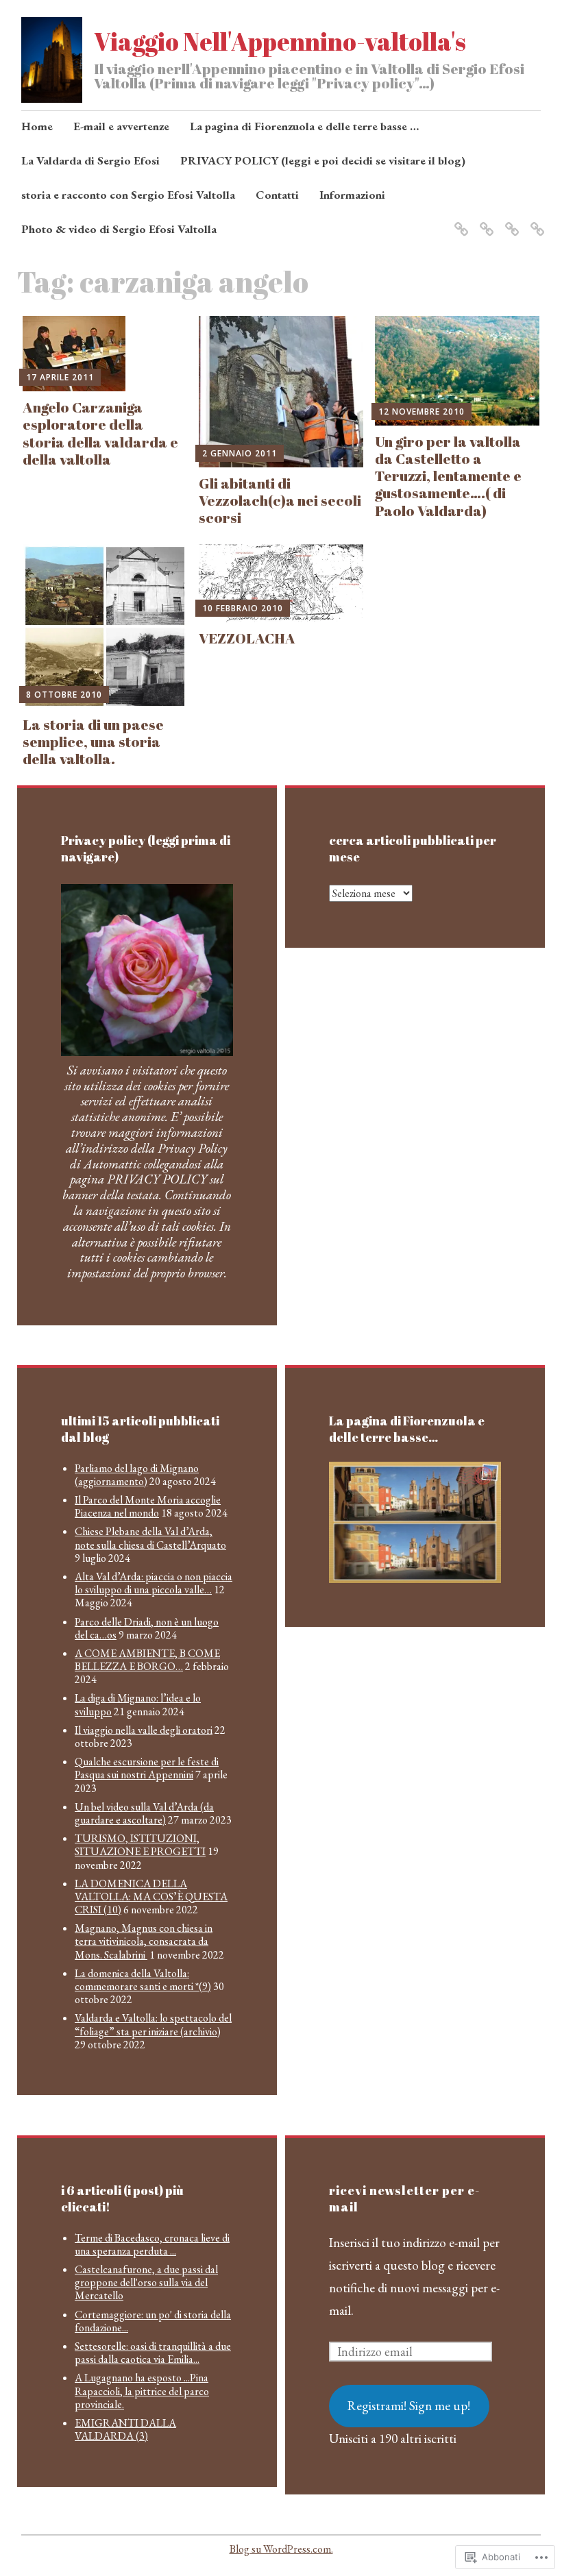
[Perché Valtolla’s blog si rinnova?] (510, 220)
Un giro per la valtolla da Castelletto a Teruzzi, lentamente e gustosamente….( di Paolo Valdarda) (448, 476)
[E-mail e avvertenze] (535, 220)
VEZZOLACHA (247, 638)
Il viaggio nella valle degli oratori (144, 1730)
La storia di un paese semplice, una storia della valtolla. (93, 741)
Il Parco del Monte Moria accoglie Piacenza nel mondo (148, 1506)
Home (37, 126)
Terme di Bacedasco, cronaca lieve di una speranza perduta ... (152, 2244)
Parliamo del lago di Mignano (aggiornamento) (137, 1475)
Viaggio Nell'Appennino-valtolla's (280, 41)
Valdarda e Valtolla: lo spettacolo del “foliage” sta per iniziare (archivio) (153, 2024)
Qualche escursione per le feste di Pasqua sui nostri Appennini (147, 1768)
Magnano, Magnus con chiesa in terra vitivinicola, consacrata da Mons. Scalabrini (144, 1941)
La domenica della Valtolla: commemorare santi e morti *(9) (143, 1980)
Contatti (277, 195)
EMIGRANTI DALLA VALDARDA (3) (125, 2429)
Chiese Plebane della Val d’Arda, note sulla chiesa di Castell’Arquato (150, 1538)
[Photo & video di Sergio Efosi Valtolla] (484, 220)
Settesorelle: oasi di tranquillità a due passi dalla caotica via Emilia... (153, 2353)
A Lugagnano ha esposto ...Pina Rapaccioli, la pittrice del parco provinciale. (142, 2391)
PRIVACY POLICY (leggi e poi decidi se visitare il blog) (323, 160)
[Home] (459, 220)
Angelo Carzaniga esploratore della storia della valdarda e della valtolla (100, 433)
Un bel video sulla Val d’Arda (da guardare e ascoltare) (144, 1813)
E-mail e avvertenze (121, 126)
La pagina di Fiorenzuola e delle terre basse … (304, 126)
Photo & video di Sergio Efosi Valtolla (119, 229)
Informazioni (352, 195)
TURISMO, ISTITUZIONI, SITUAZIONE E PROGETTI (140, 1845)
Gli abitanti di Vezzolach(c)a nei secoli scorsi (280, 500)
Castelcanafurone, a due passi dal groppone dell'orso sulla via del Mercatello (146, 2282)
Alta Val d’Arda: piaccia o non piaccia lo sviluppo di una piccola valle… (154, 1583)
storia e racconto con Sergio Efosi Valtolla (128, 195)
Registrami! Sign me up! (409, 2406)
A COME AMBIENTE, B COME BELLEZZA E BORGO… (147, 1660)
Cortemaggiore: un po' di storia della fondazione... (153, 2321)
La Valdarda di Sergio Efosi (90, 160)
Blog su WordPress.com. (281, 2549)
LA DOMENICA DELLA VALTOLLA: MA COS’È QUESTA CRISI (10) (151, 1897)
